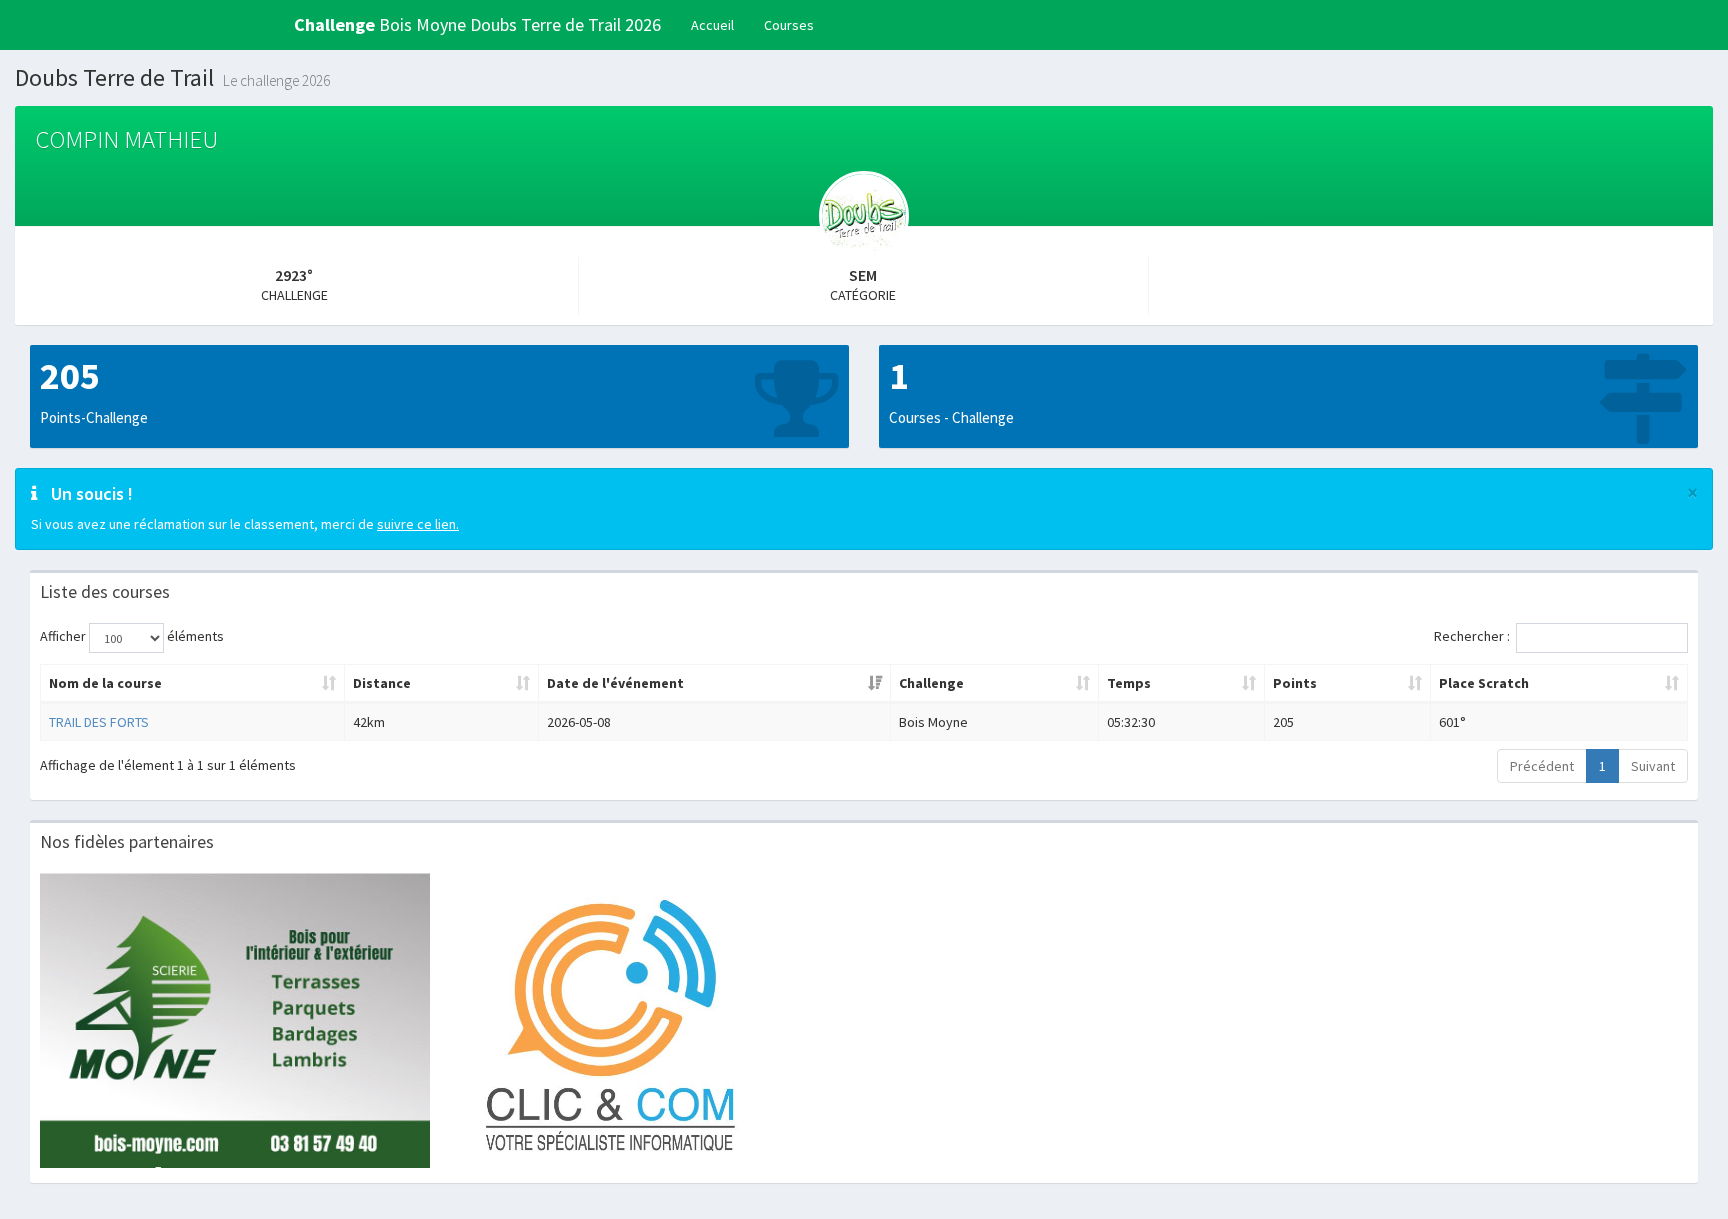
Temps (1129, 683)
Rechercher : (1472, 636)
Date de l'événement (615, 683)
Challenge (931, 683)
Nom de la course (105, 683)
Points (1295, 683)
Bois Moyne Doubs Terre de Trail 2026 (477, 24)
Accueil (712, 25)
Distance (382, 683)
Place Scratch (1484, 683)
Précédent (1542, 766)
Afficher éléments (132, 636)
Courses (789, 25)
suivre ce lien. (418, 524)
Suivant (1653, 766)
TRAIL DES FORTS (99, 722)
